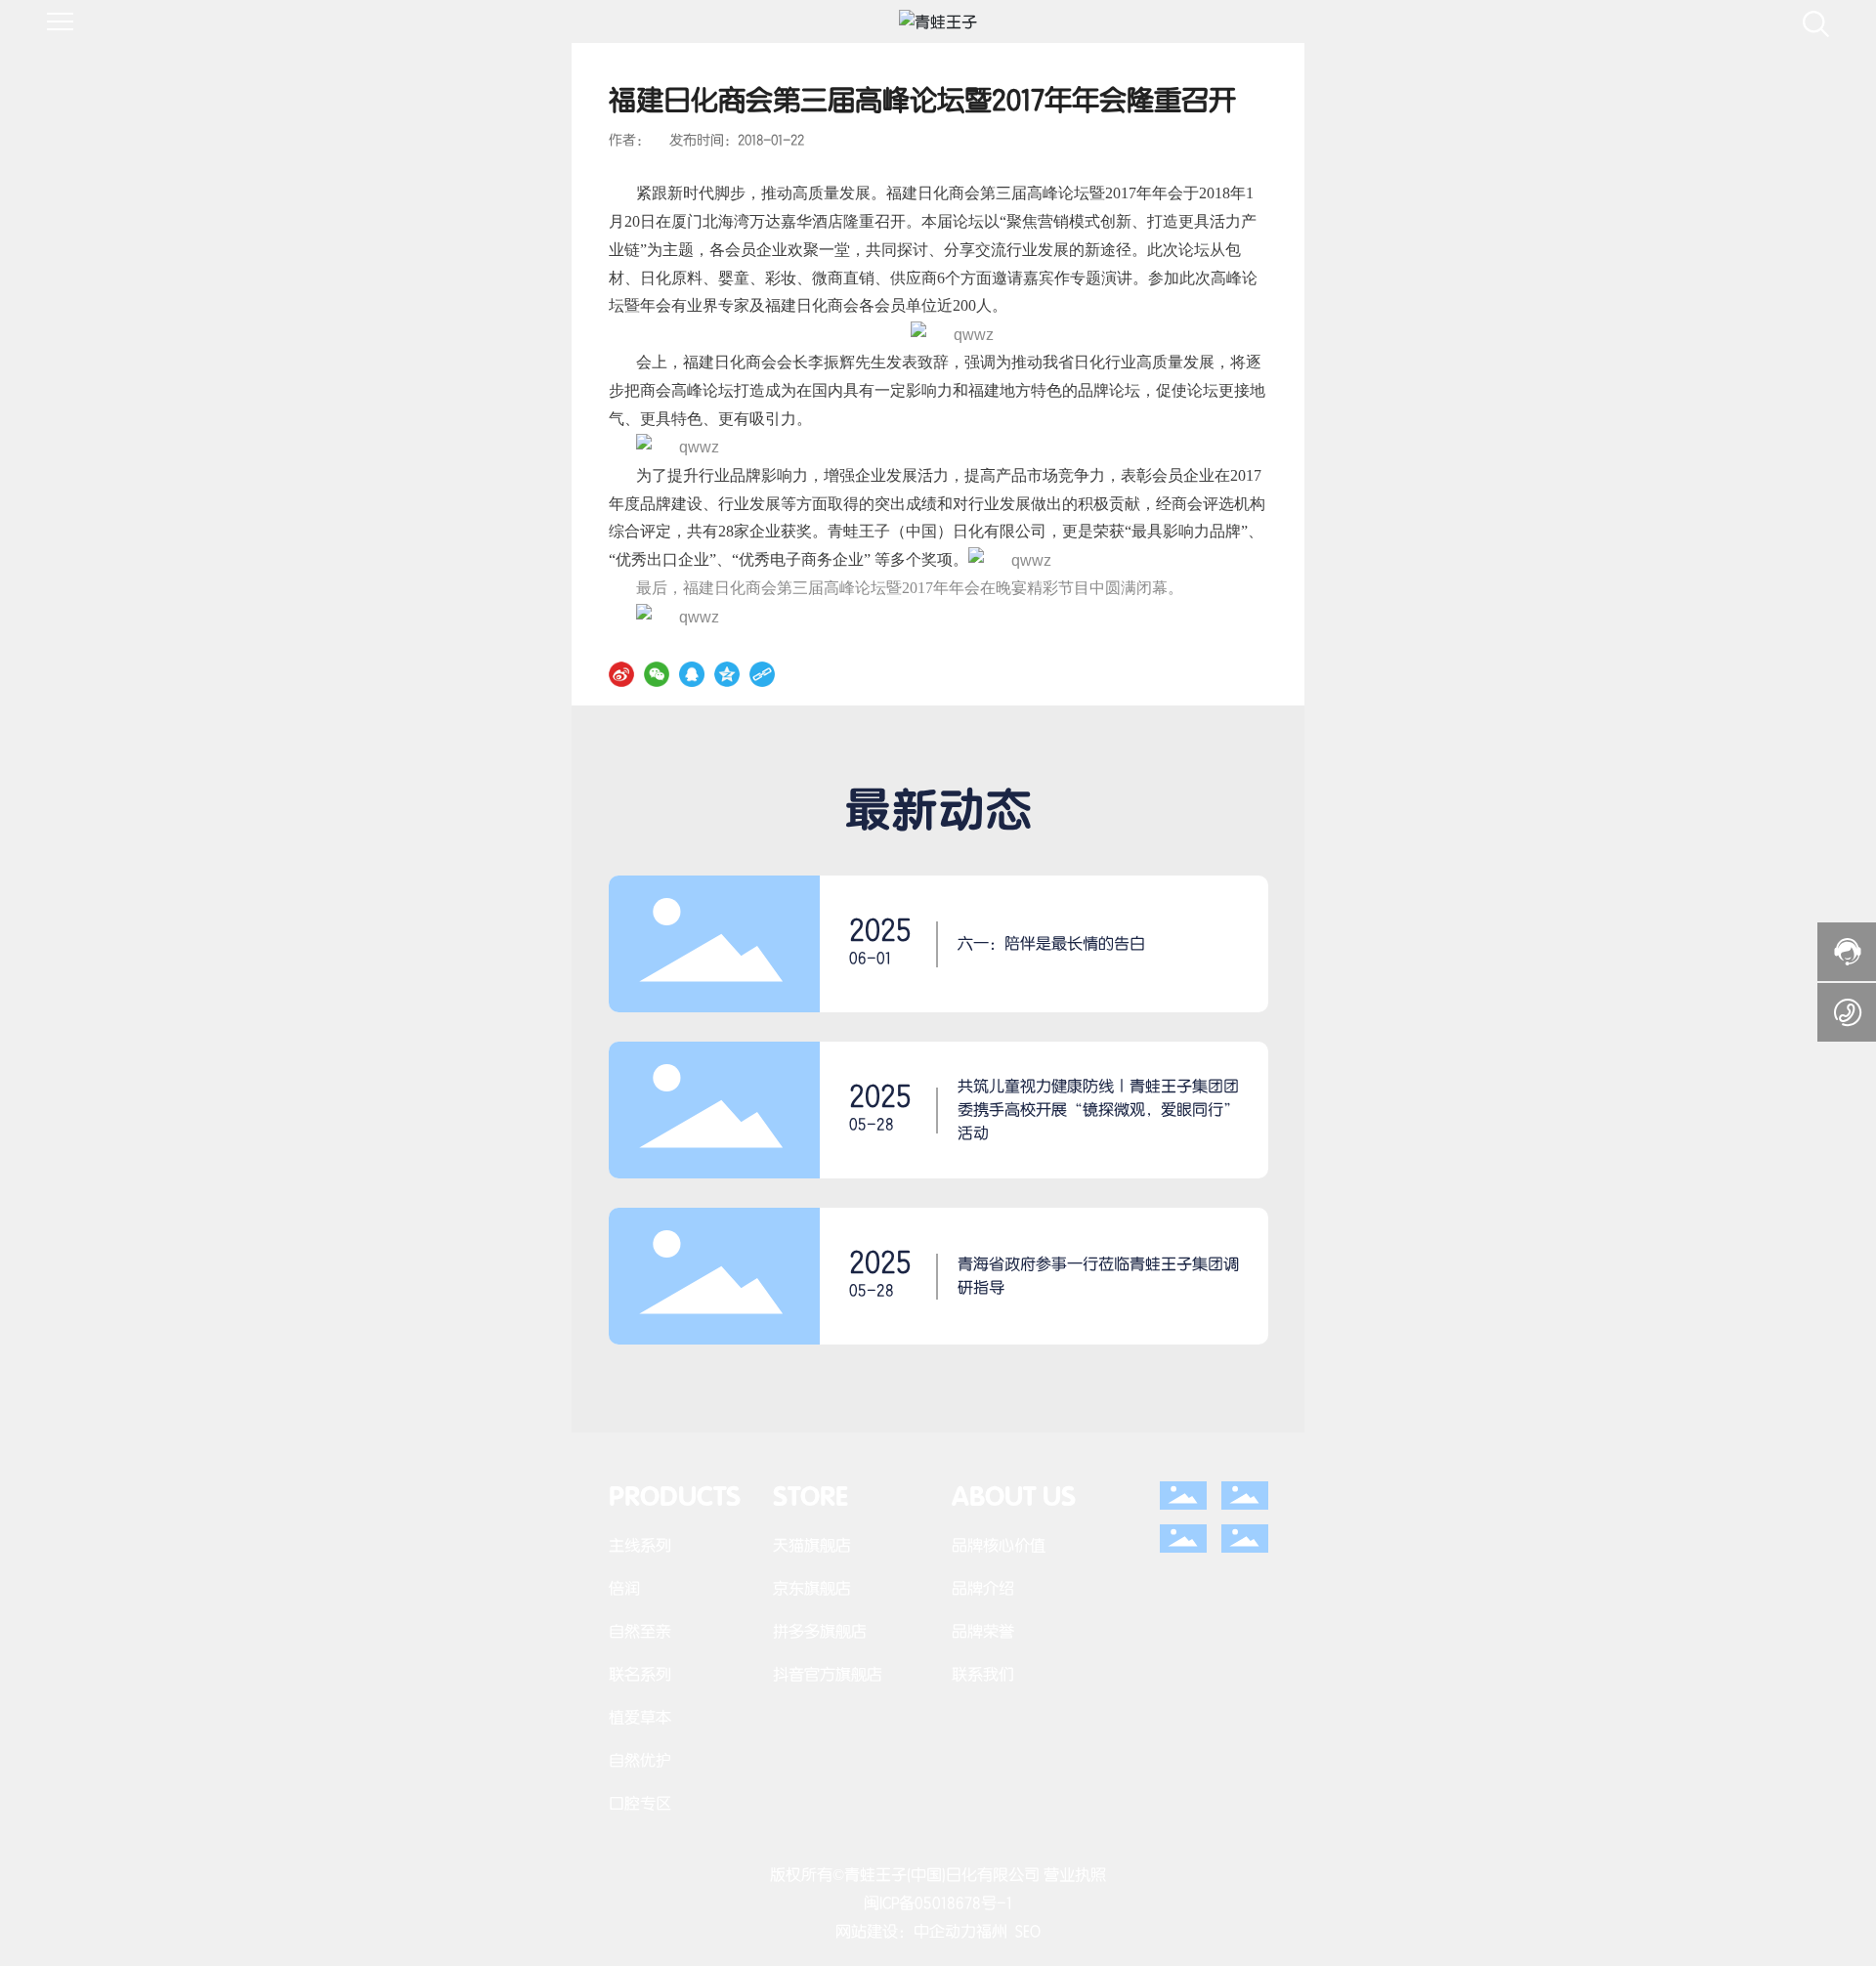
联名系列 (640, 1674)
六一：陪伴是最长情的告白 (1051, 943)
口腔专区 (640, 1803)
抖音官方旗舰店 (828, 1674)
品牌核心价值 (999, 1545)
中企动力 (945, 1931)
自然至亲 (640, 1631)
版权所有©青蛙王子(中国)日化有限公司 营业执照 (938, 1875)
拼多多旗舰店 (820, 1631)
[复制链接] (762, 673)
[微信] (657, 673)
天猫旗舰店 (812, 1545)
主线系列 (640, 1545)
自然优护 (640, 1760)
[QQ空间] (727, 673)
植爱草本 (640, 1717)
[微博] (621, 673)
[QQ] (692, 673)
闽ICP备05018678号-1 (938, 1903)
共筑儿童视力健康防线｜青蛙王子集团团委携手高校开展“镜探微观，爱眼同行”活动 (1098, 1110)
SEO (1028, 1931)
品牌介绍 (983, 1588)
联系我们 (983, 1674)
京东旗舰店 (812, 1588)
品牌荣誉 (983, 1631)
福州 (992, 1931)
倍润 (624, 1588)
